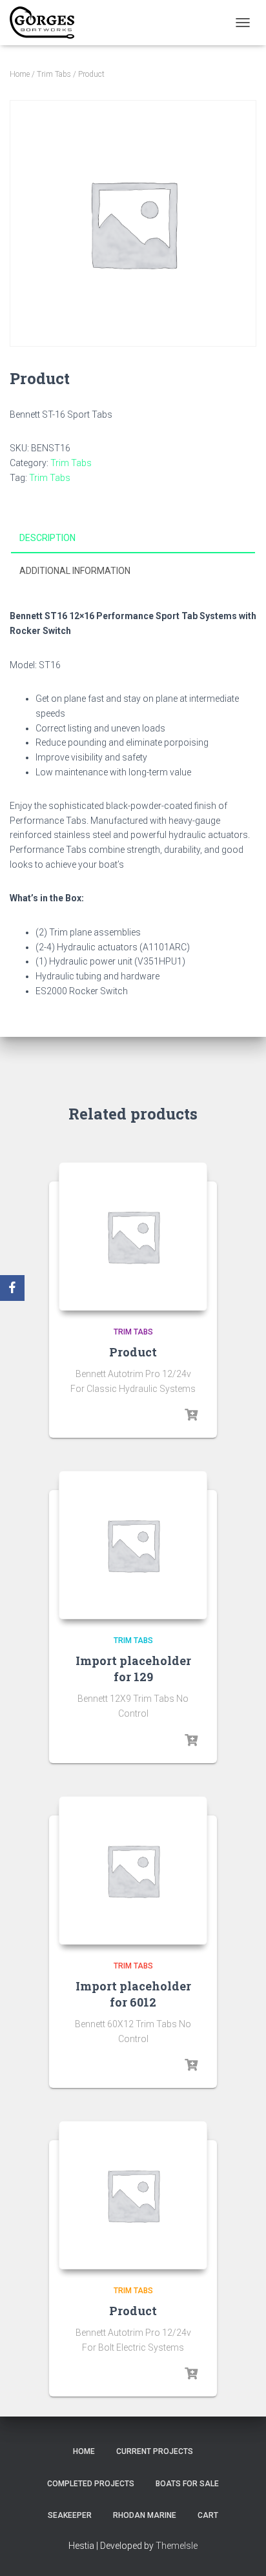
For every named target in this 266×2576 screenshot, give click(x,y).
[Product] (133, 1236)
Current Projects (155, 2451)
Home (20, 74)
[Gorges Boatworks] (47, 23)
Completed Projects (91, 2484)
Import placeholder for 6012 (133, 1994)
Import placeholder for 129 (133, 1669)
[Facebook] (12, 1288)
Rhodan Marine (145, 2515)
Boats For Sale (187, 2484)
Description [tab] (47, 538)
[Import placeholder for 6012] (133, 1870)
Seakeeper (70, 2515)
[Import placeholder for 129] (133, 1545)
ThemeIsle (177, 2546)
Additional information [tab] (75, 571)
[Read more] (191, 1415)
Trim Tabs (54, 74)
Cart (208, 2515)
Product (133, 1352)
